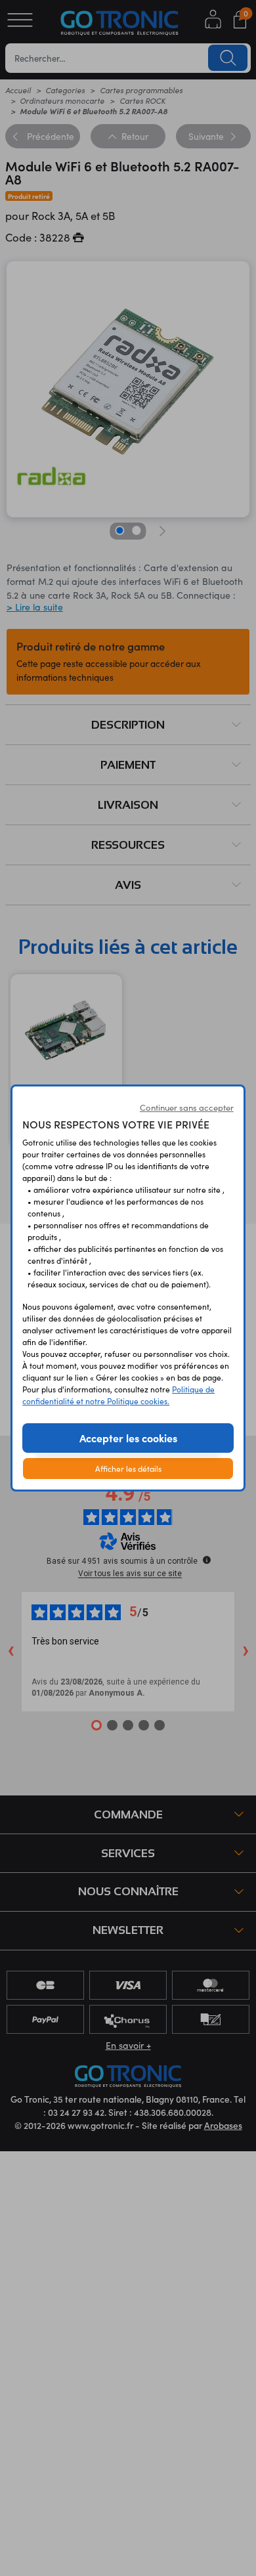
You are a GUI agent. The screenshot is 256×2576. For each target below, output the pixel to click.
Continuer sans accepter (187, 1107)
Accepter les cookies (128, 1438)
